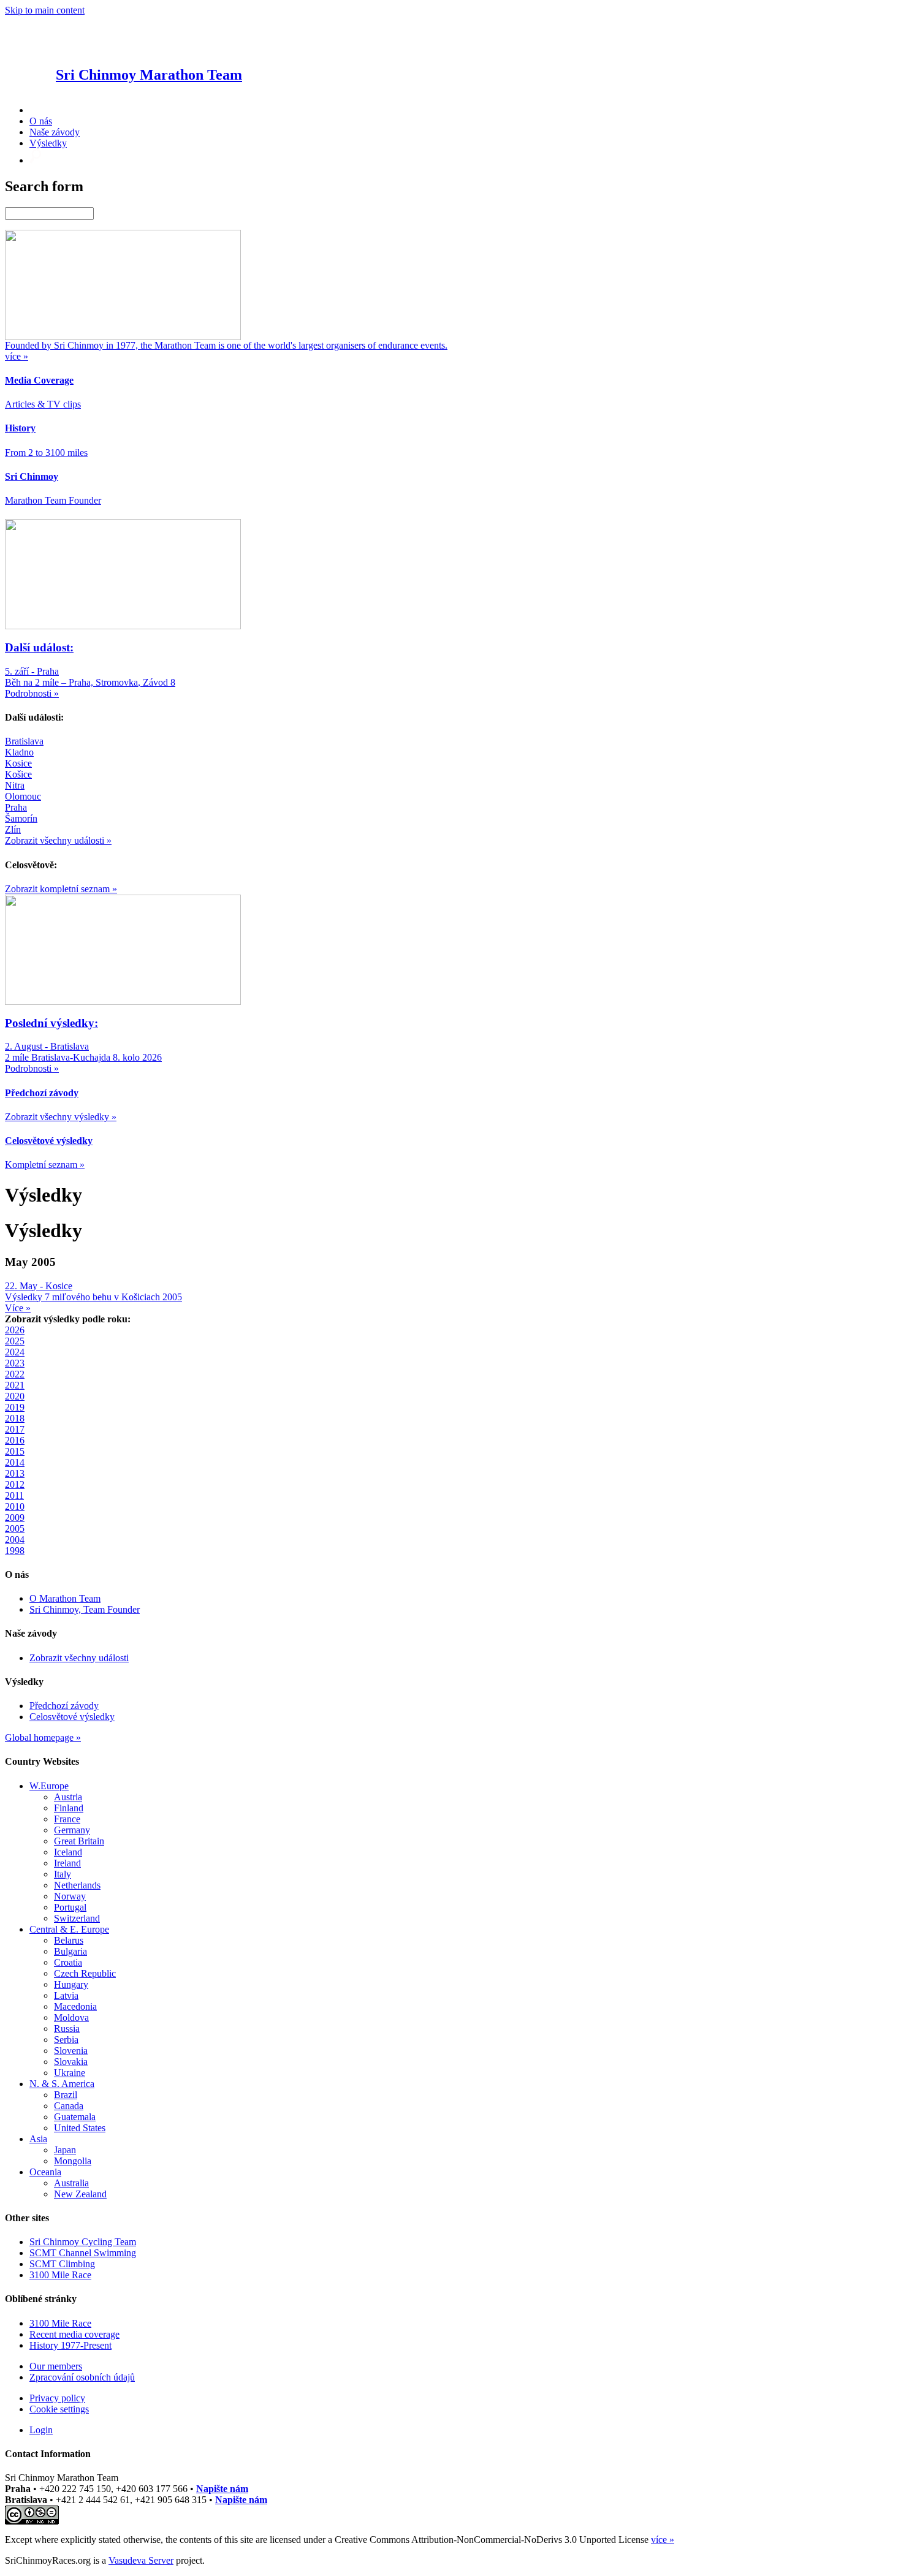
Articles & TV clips (43, 404)
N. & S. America (62, 2084)
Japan (65, 2150)
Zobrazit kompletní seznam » (61, 889)
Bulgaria (70, 1951)
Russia (67, 2029)
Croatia (68, 1962)
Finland (69, 1808)
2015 (15, 1451)
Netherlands (77, 1885)
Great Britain (79, 1841)
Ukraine (70, 2073)
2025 (15, 1341)
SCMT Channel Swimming (83, 2253)
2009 (15, 1517)
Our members (56, 2366)
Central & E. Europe (69, 1929)
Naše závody (55, 132)
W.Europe (49, 1786)
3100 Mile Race (60, 2275)
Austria (68, 1797)
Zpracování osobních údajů (82, 2377)
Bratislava (24, 741)
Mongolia (73, 2161)
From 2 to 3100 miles (46, 453)
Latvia (66, 1995)
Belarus (69, 1940)
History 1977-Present (70, 2345)
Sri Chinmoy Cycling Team (83, 2242)
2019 (15, 1407)
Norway (70, 1896)
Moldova (71, 2017)
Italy (63, 1874)
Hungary (71, 1984)
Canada (69, 2106)
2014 (15, 1462)
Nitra (15, 785)
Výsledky (48, 143)
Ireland (67, 1863)
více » (663, 2540)
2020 (15, 1396)
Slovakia (71, 2062)
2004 (15, 1540)
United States (80, 2128)
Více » (18, 1308)
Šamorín (21, 818)
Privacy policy (57, 2398)
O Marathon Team (65, 1598)
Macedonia (75, 2006)
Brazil (66, 2095)
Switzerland (77, 1918)
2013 (15, 1473)
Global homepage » (43, 1737)
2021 (15, 1385)
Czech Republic (85, 1973)
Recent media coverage (74, 2334)
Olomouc (23, 796)
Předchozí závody (64, 1706)
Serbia (66, 2040)
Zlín (13, 829)
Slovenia (71, 2051)
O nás (41, 121)
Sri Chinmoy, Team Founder (85, 1609)
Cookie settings (59, 2409)
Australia (71, 2183)
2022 (15, 1374)
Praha (16, 807)
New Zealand (80, 2194)
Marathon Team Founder (53, 500)
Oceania (45, 2172)
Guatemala (75, 2117)
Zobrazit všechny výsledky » (61, 1117)
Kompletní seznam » (45, 1165)
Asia (38, 2139)
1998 (15, 1551)
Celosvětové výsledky (72, 1717)
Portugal (70, 1907)
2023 (15, 1363)
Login (41, 2430)
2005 (15, 1529)
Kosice (18, 763)
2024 (15, 1352)
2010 (15, 1506)
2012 (15, 1484)
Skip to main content (45, 10)
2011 (14, 1495)
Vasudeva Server (141, 2560)
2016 (15, 1440)
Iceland (68, 1852)
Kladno (19, 752)
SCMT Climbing (62, 2264)
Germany (72, 1830)
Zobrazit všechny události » (58, 840)
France (67, 1819)
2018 (15, 1418)
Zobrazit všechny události (79, 1658)
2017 (15, 1429)
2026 (15, 1330)
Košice (18, 774)
